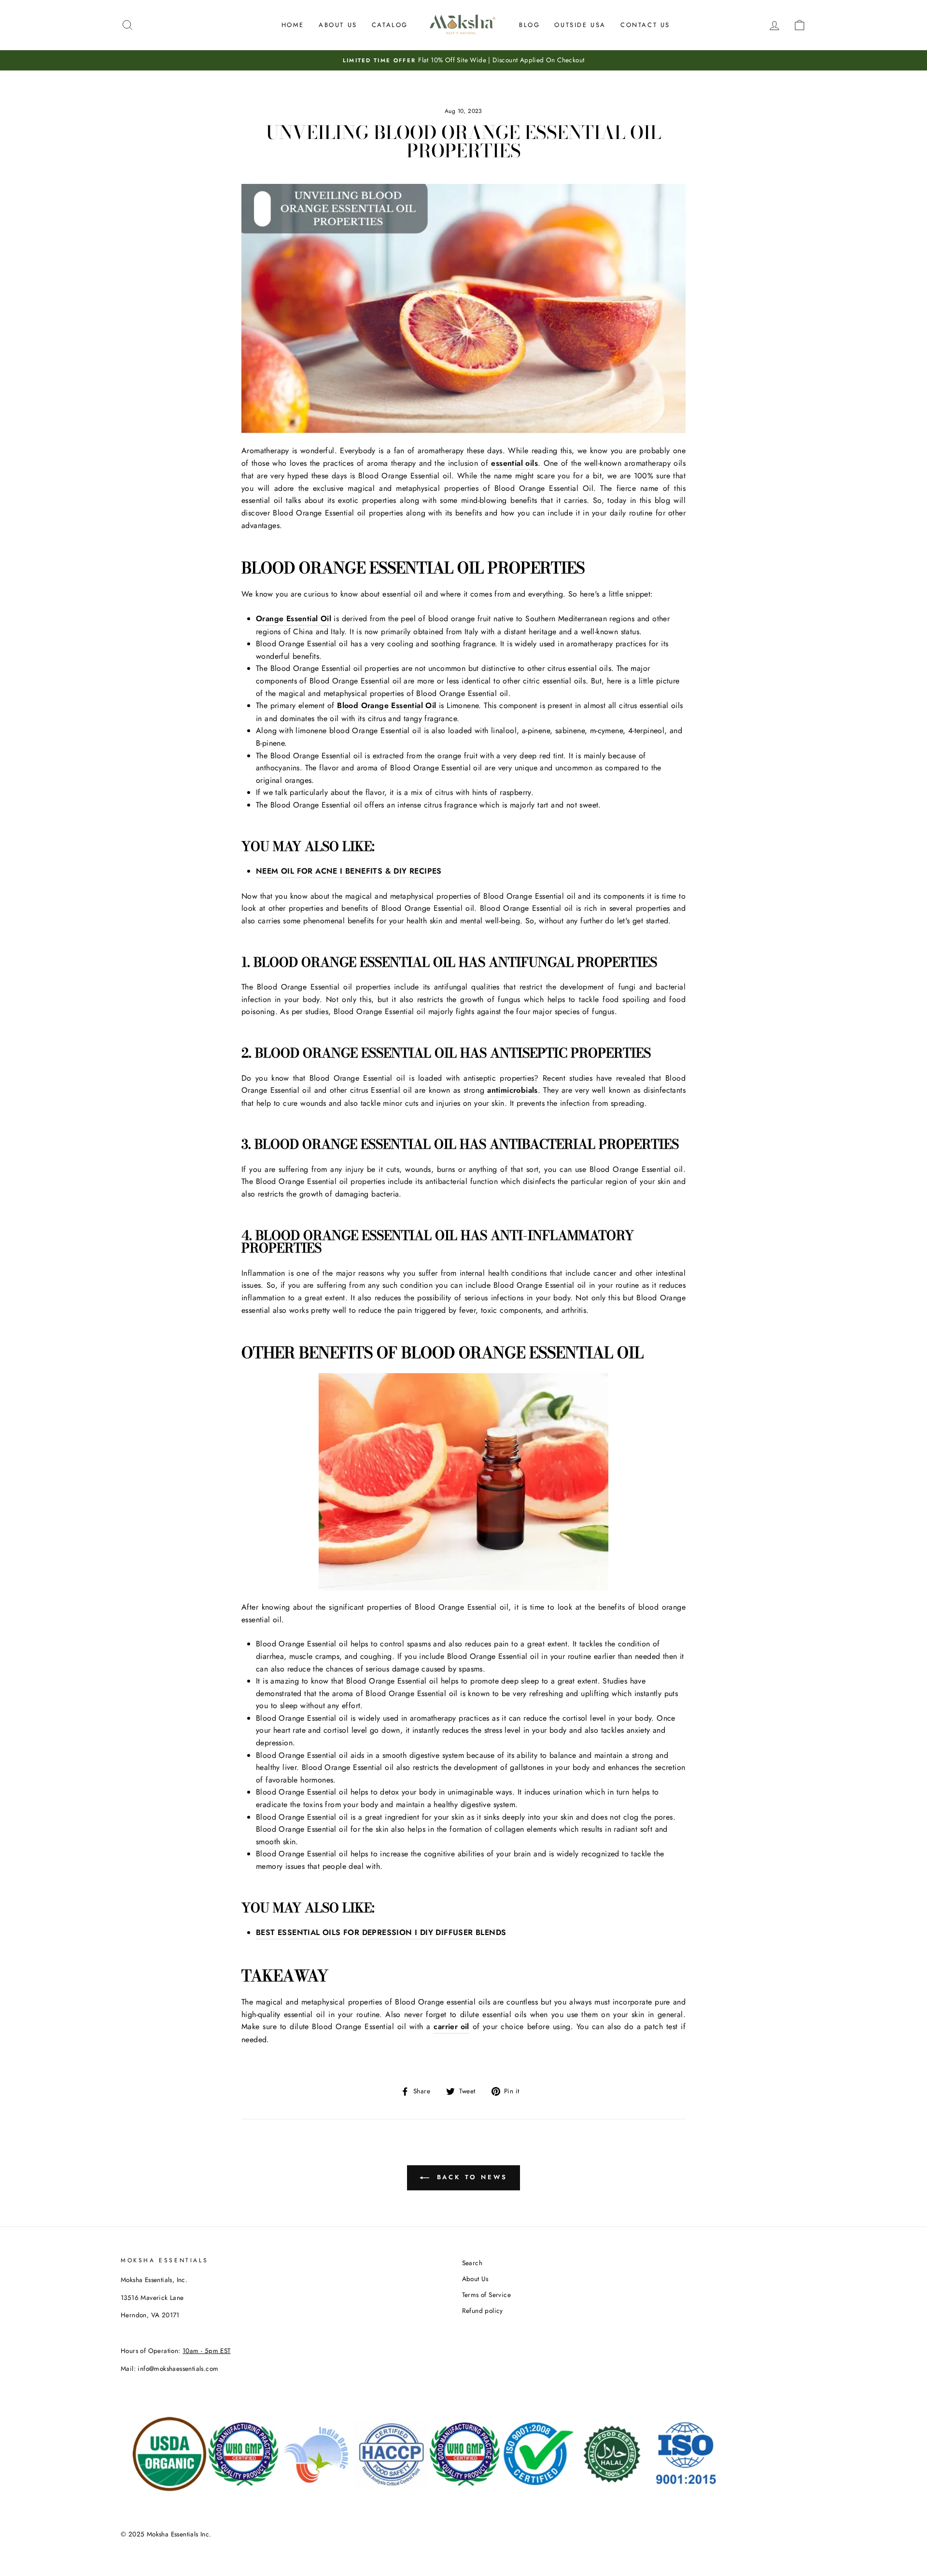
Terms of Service (486, 2295)
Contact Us (645, 25)
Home (293, 25)
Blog (529, 25)
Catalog (390, 25)
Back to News (471, 2177)
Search (472, 2263)
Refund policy (483, 2311)
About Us (338, 25)
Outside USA (580, 25)
